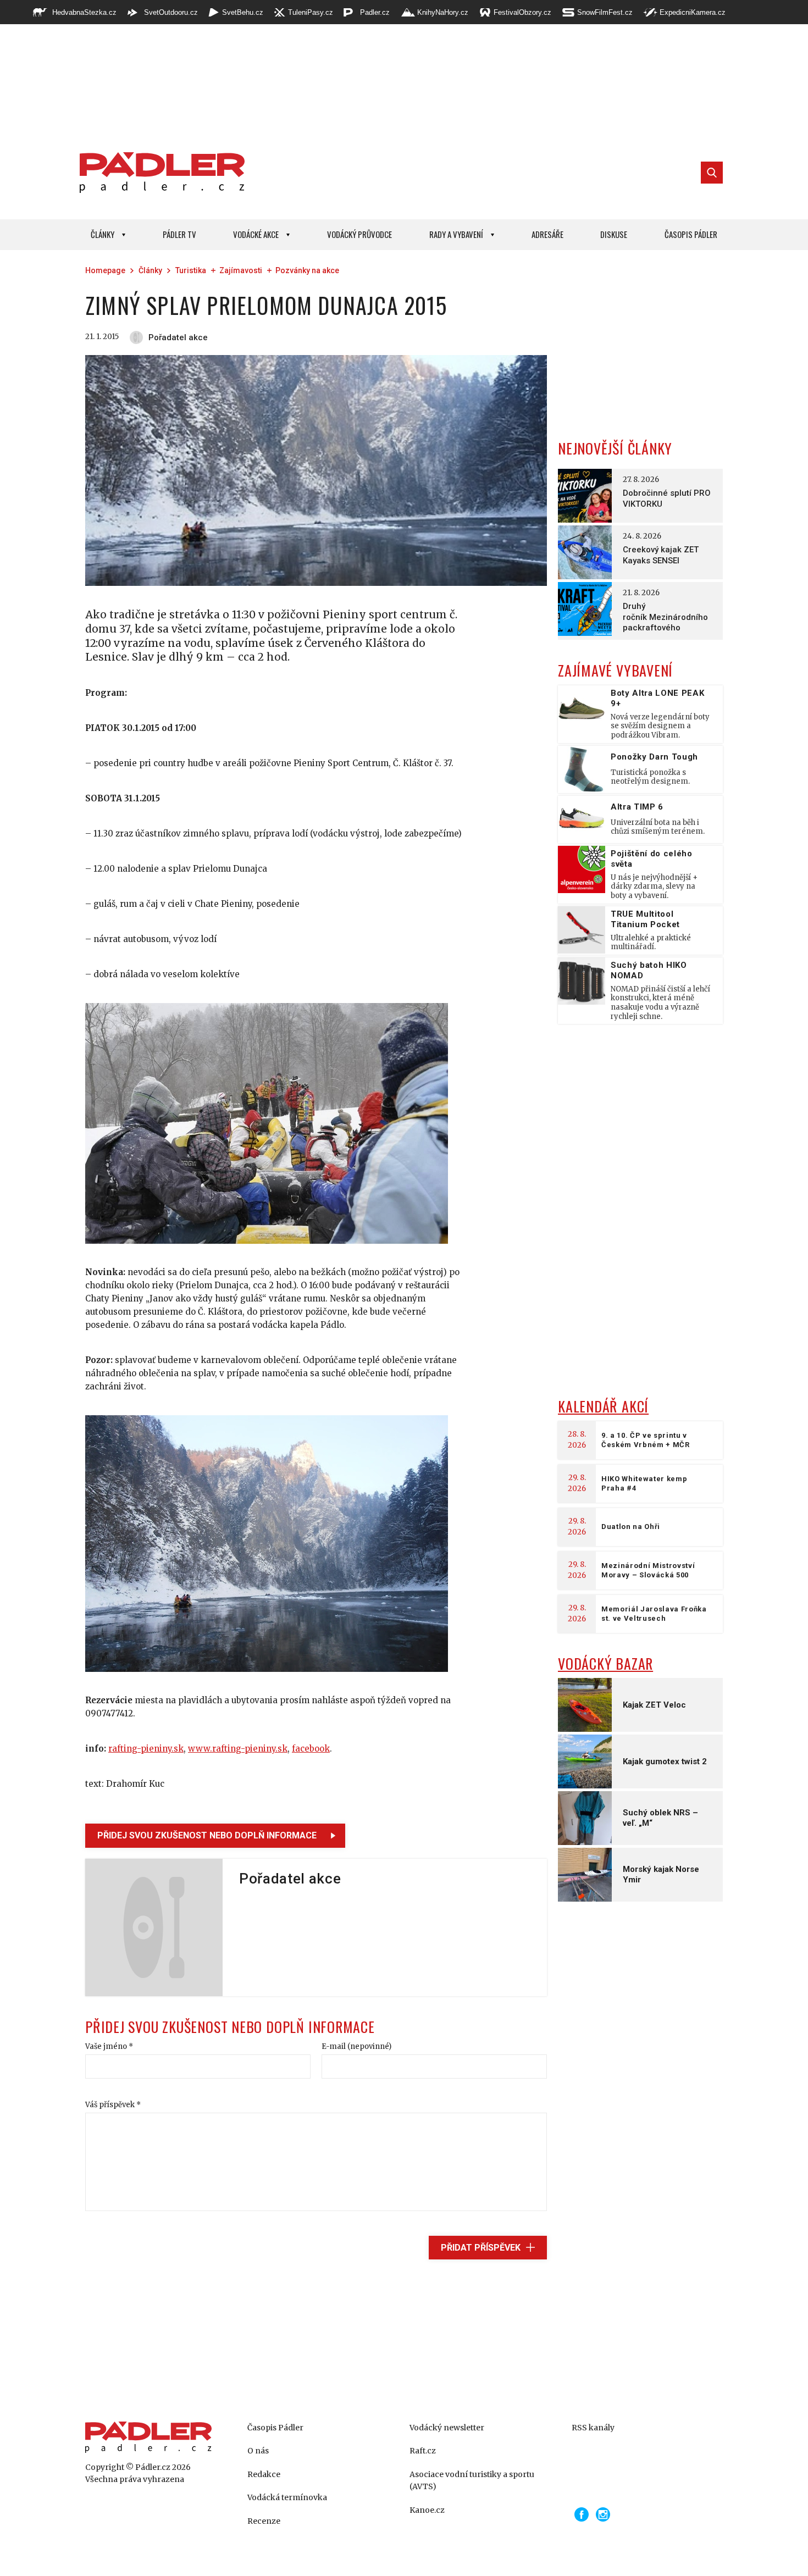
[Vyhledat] (712, 173)
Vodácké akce (256, 234)
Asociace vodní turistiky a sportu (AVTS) (472, 2480)
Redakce (264, 2474)
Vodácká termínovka (287, 2497)
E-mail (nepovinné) (356, 2046)
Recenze (264, 2521)
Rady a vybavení (456, 234)
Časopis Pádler (691, 234)
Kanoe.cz (427, 2510)
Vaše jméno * (109, 2046)
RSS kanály (593, 2428)
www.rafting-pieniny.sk (238, 1749)
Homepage (105, 270)
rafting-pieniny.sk (146, 1749)
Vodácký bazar (605, 1663)
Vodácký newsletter (447, 2428)
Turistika (191, 270)
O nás (258, 2451)
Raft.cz (423, 2451)
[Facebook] (582, 2514)
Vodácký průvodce (359, 234)
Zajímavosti (241, 270)
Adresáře (547, 234)
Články (103, 234)
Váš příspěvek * (113, 2105)
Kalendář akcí (603, 1406)
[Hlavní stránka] (159, 173)
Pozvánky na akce (307, 270)
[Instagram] (603, 2514)
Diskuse (614, 234)
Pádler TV (179, 234)
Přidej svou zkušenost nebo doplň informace (207, 1835)
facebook (311, 1749)
